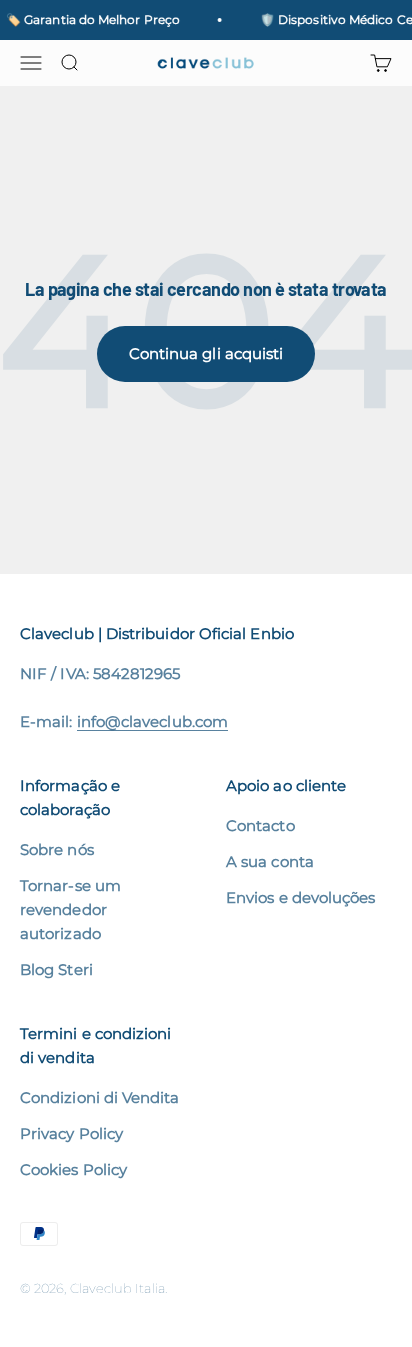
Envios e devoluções (300, 897)
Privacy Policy (71, 1133)
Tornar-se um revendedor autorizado (70, 909)
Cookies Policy (73, 1169)
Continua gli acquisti (206, 353)
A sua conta (270, 861)
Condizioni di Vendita (100, 1097)
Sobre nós (57, 849)
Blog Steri (56, 969)
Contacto (260, 825)
